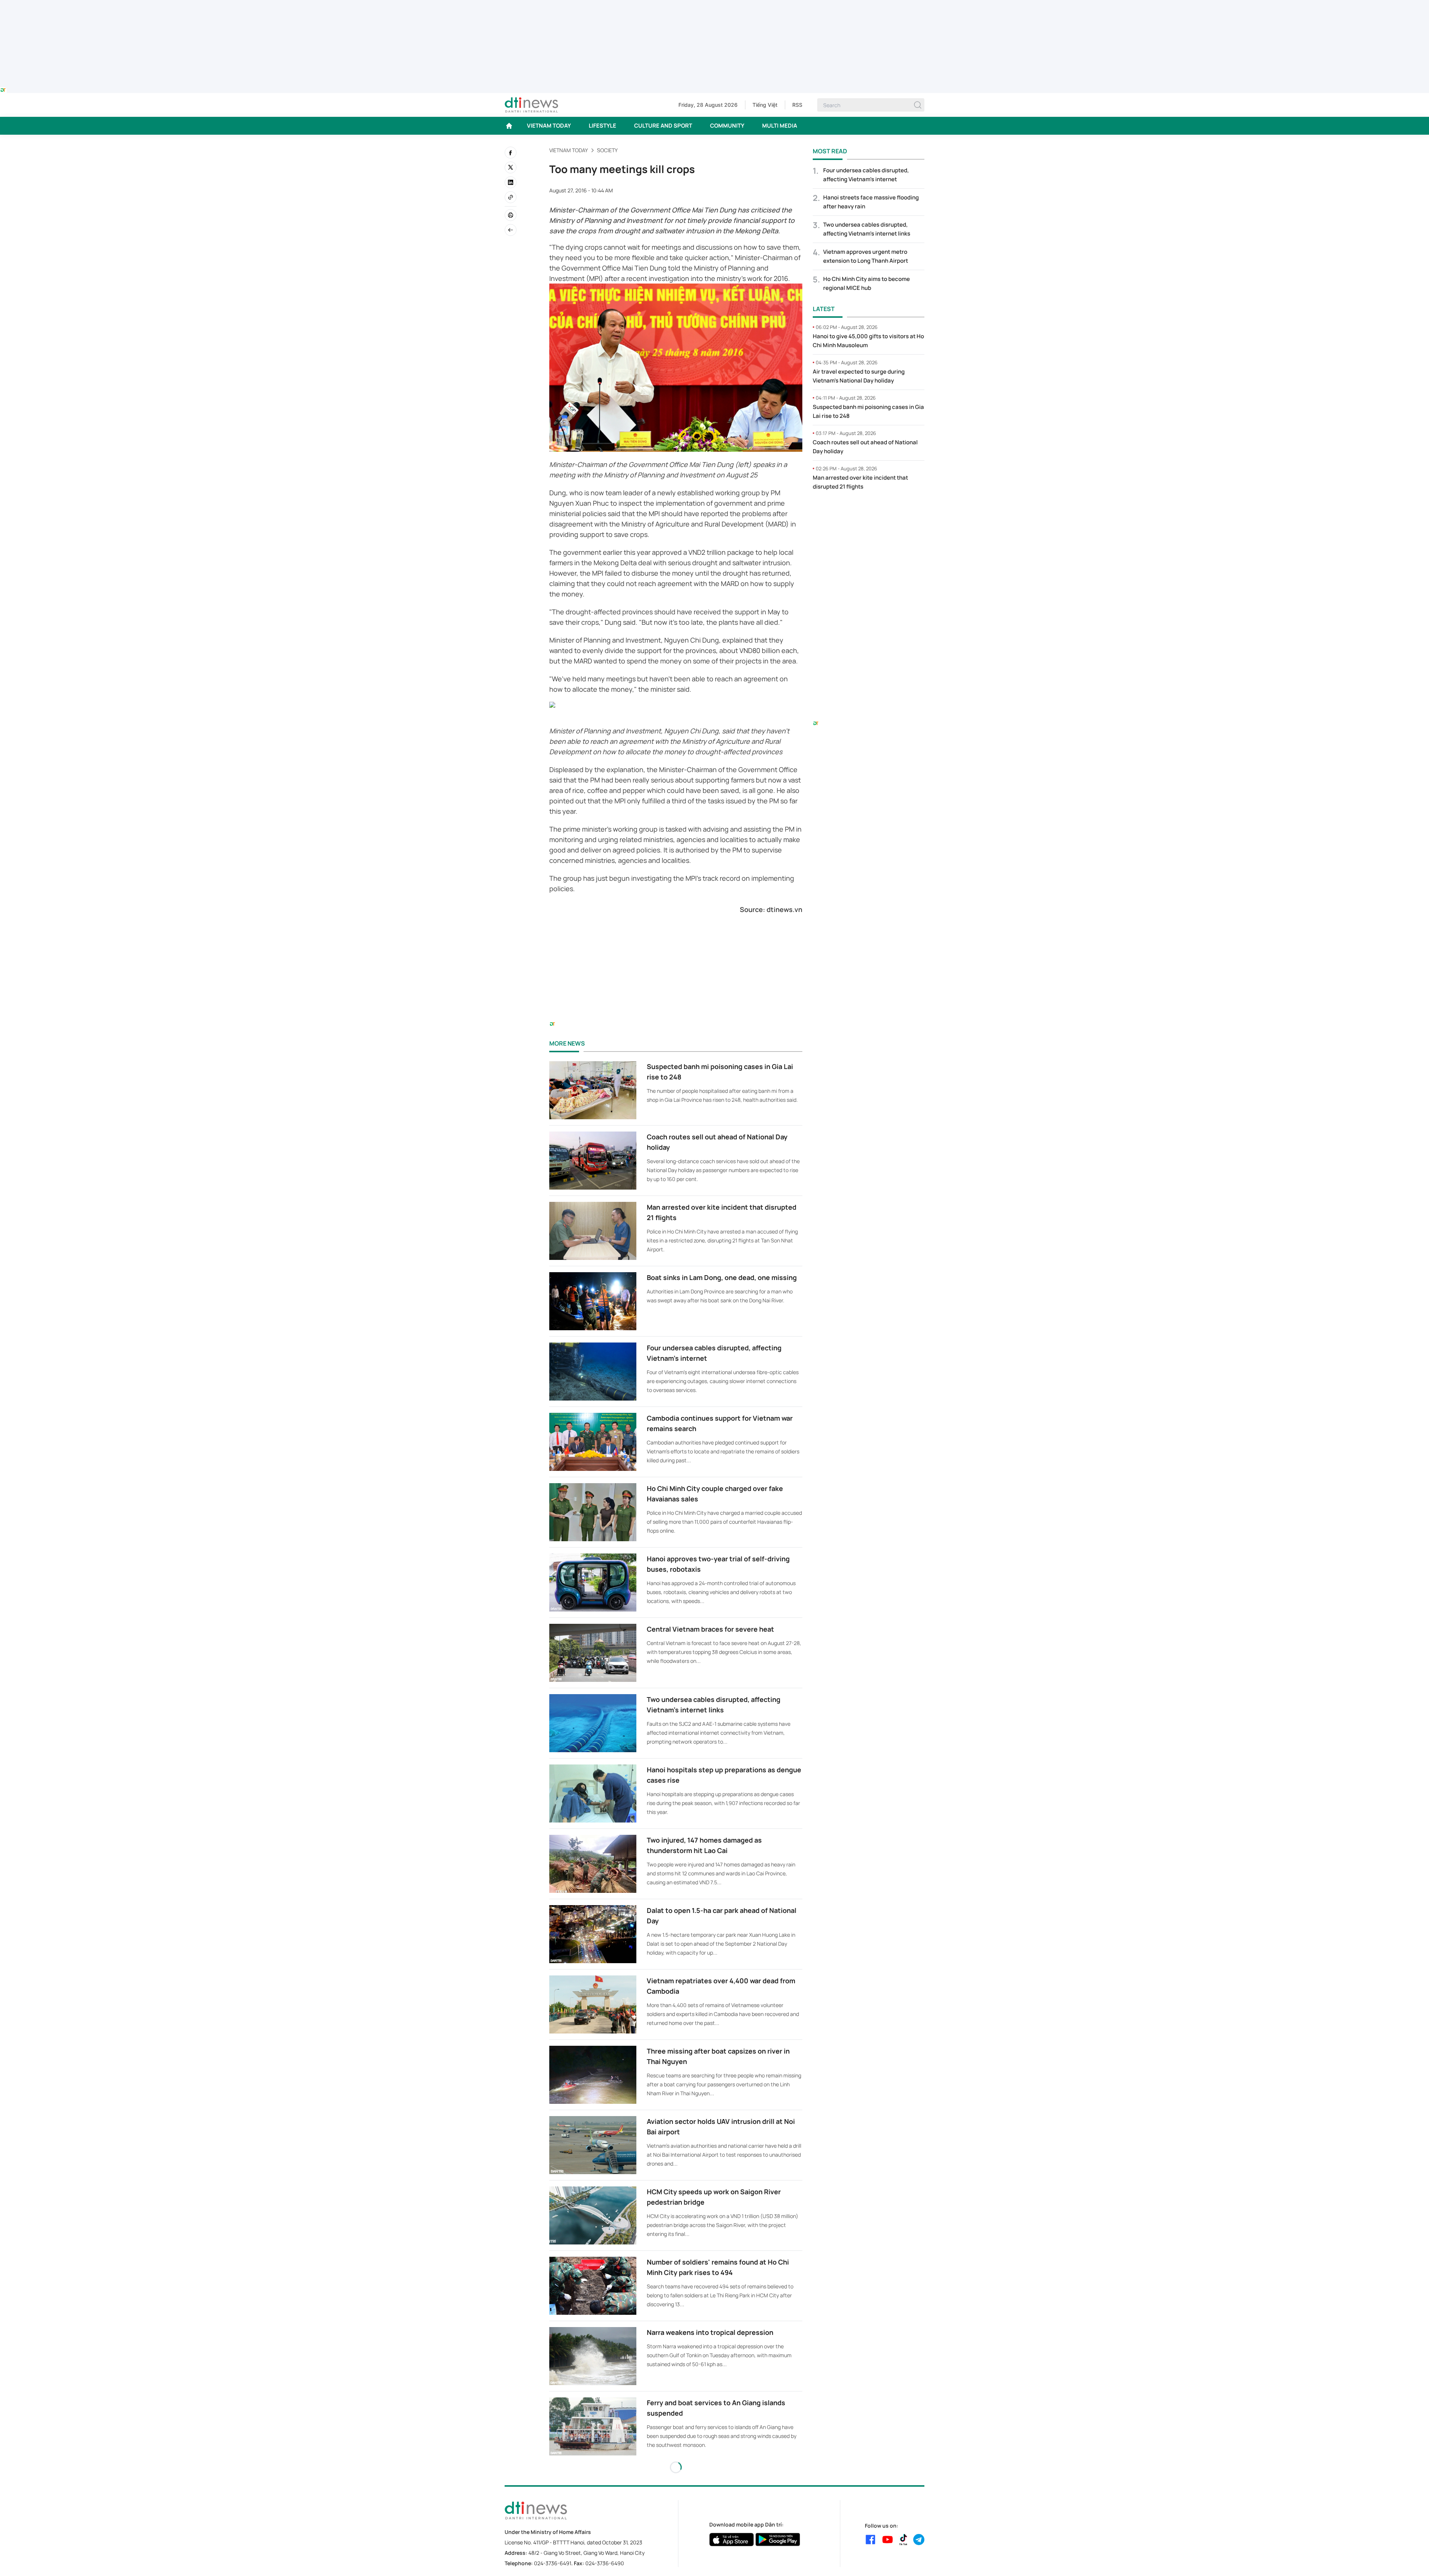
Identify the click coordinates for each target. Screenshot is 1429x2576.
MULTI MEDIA (780, 126)
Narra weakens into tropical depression (710, 2332)
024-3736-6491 (553, 2563)
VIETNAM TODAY (549, 126)
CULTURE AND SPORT (663, 126)
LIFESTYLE (602, 126)
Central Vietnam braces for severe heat (710, 1629)
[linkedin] (511, 182)
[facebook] (511, 153)
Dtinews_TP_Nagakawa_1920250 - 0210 (714, 4)
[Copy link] (511, 197)
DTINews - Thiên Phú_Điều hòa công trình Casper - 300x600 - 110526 (869, 512)
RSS (797, 105)
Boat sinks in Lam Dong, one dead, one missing (722, 1277)
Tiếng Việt (765, 105)
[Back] (511, 230)
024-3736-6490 (605, 2563)
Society (607, 150)
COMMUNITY (727, 126)
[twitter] (511, 167)
